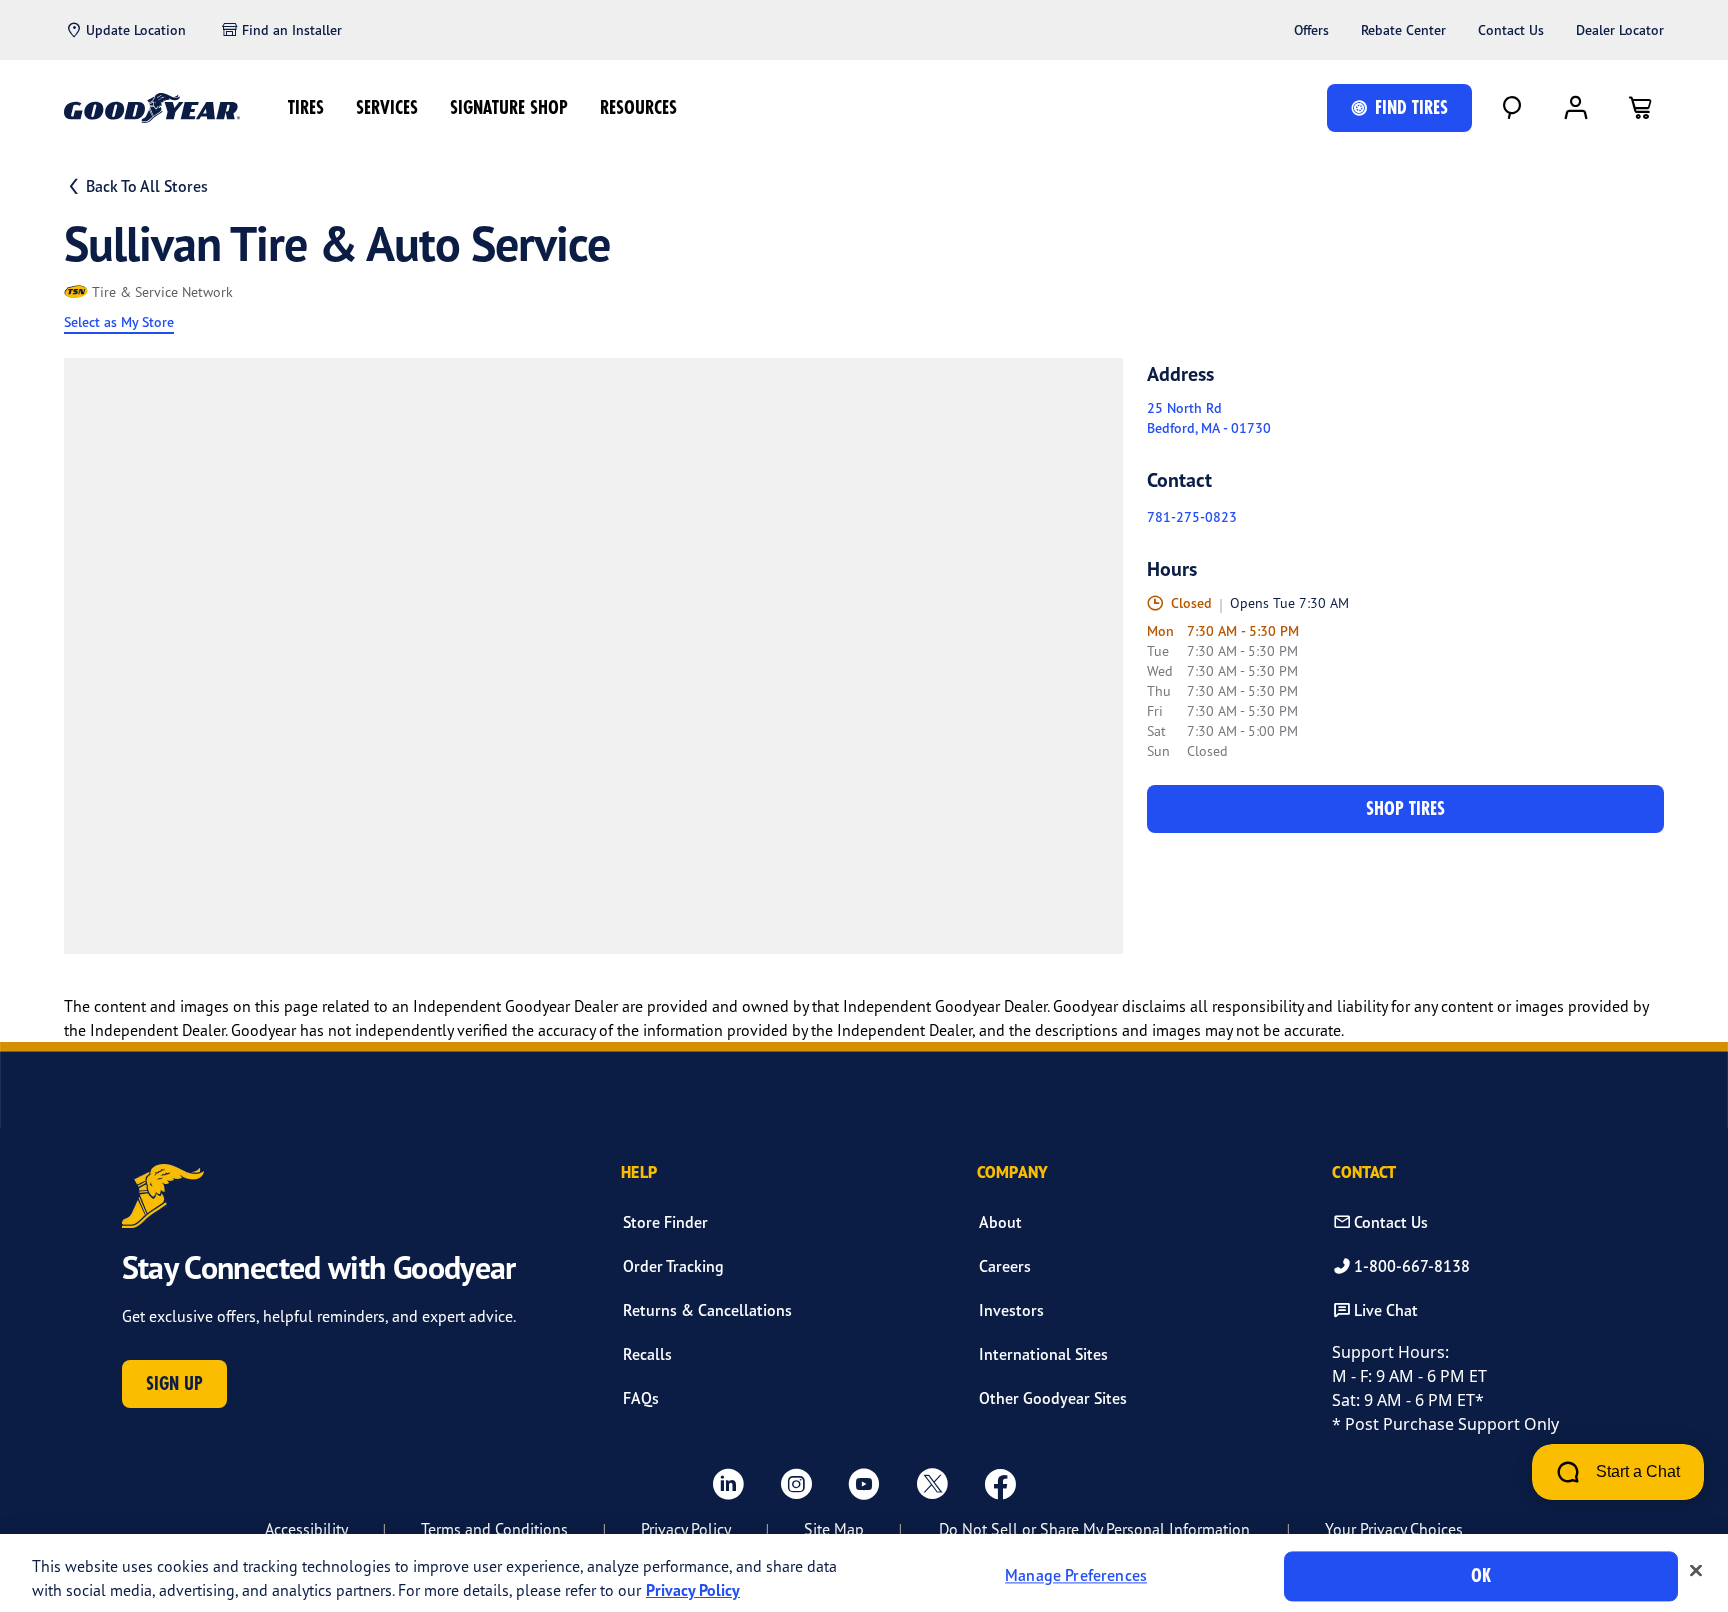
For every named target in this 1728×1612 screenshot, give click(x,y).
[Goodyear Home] (152, 108)
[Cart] (1640, 108)
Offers (1311, 30)
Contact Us (1511, 30)
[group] (593, 656)
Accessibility (306, 1529)
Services (387, 107)
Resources (638, 107)
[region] (864, 1573)
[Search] (1512, 108)
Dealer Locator (1620, 30)
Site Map (834, 1529)
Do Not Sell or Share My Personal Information (1094, 1529)
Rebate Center (1403, 30)
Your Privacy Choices (1394, 1529)
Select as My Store (119, 322)
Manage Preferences (1076, 1576)
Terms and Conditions (494, 1529)
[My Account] (1576, 108)
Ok (1481, 1575)
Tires (306, 107)
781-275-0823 (1192, 517)
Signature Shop (509, 107)
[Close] (1696, 1571)
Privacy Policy (686, 1529)
